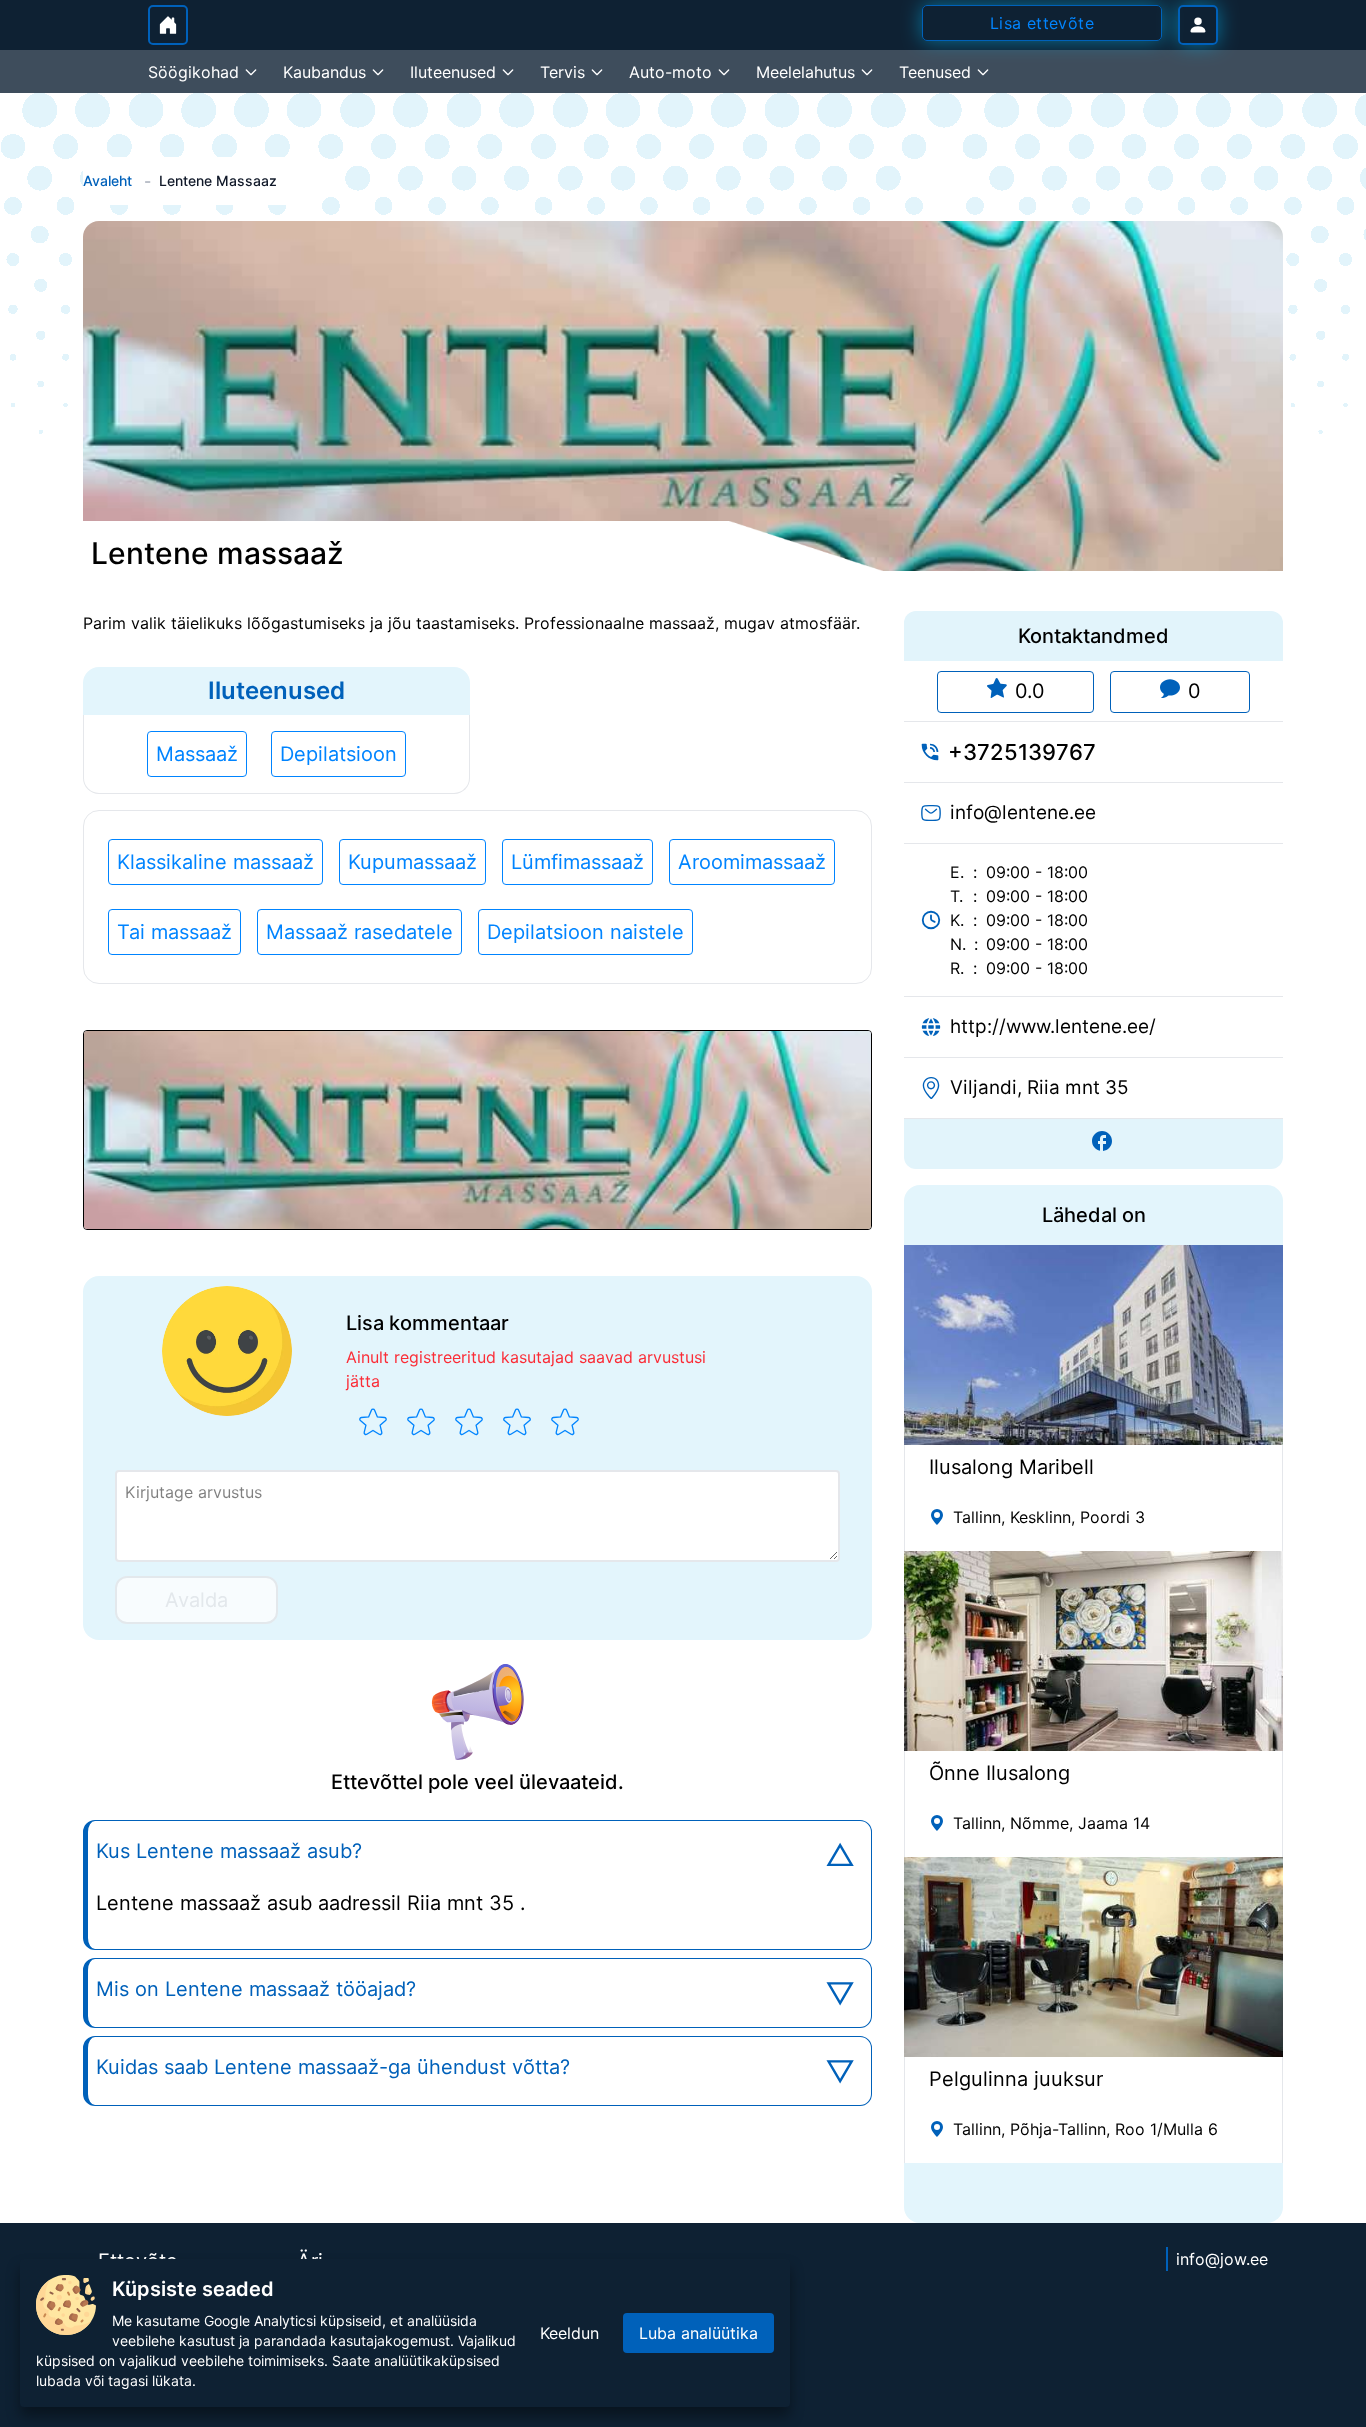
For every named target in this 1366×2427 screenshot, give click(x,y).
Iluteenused (276, 690)
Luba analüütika (698, 2333)
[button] (477, 1130)
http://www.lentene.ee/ (1053, 1026)
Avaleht (107, 180)
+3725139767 (1022, 752)
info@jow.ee (1222, 2259)
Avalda (196, 1600)
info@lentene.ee (1023, 812)
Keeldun (569, 2333)
